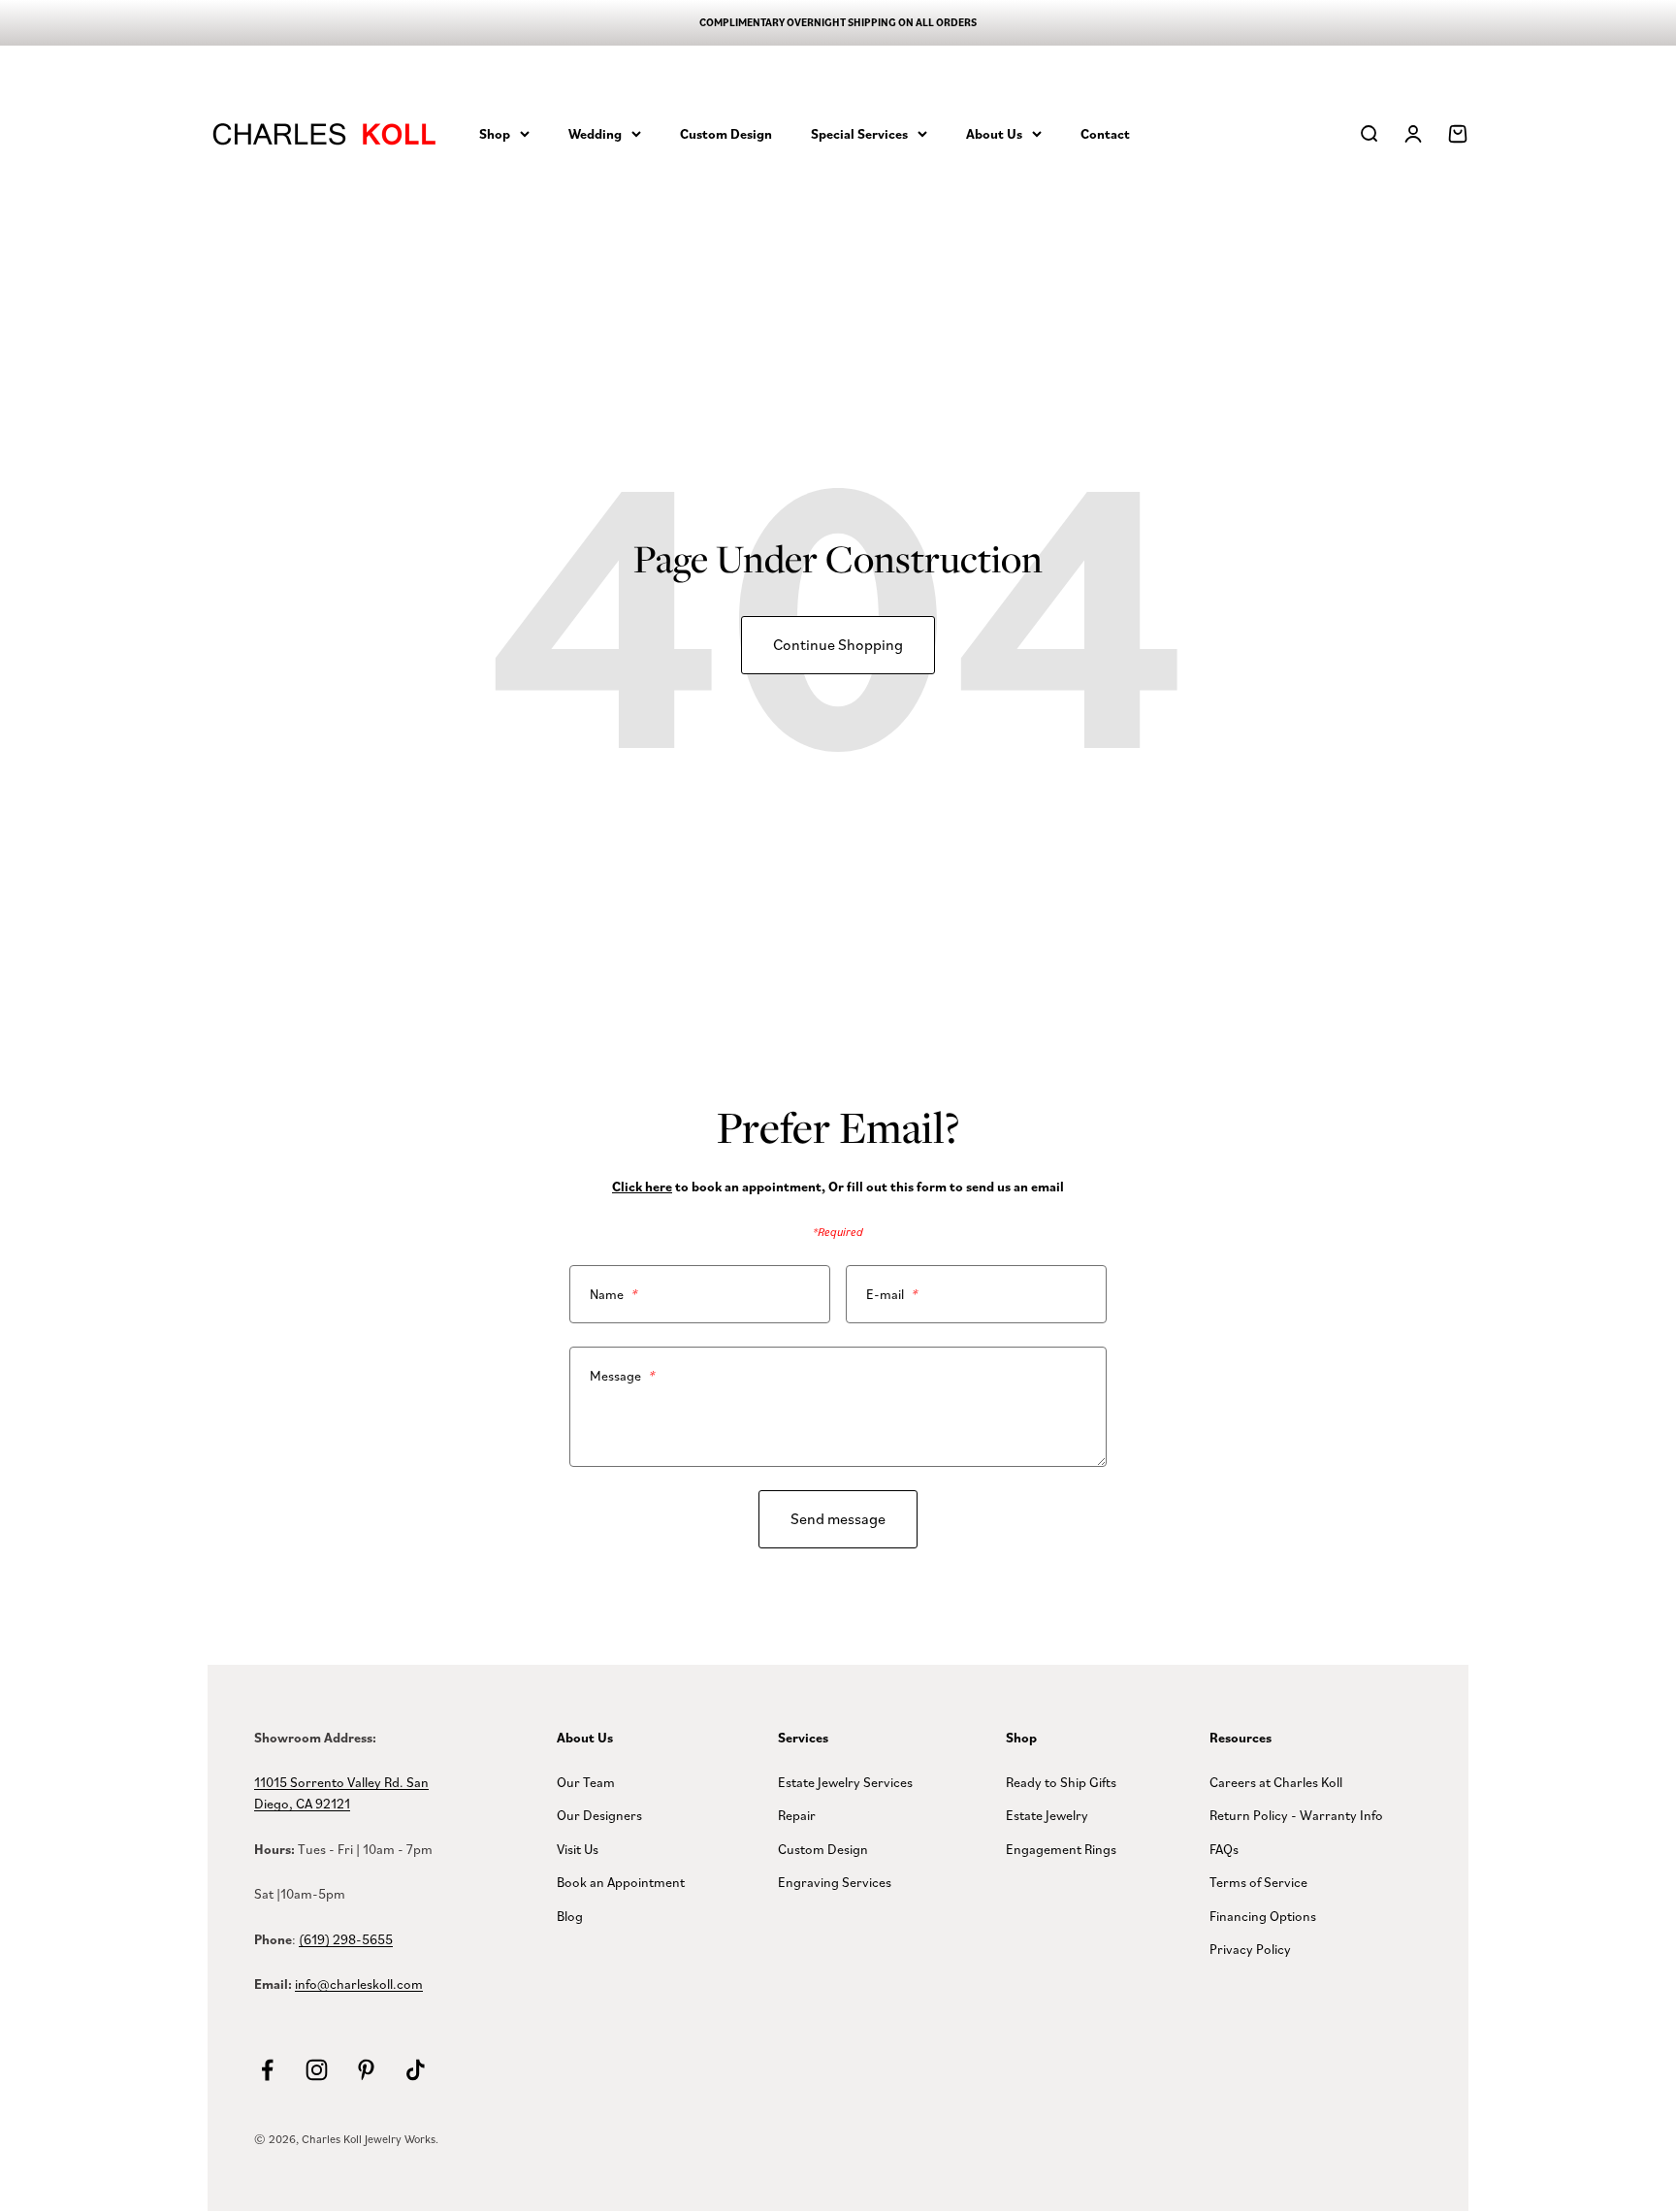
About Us (994, 133)
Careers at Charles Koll (1276, 1782)
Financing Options (1263, 1916)
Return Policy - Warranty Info (1296, 1815)
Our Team (586, 1782)
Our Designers (599, 1815)
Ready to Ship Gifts (1061, 1782)
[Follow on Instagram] (317, 2070)
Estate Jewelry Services (845, 1782)
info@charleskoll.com (359, 1984)
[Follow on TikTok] (416, 2070)
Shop (495, 133)
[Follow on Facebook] (267, 2070)
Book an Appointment (621, 1882)
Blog (570, 1916)
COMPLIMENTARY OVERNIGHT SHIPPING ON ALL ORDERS (838, 22)
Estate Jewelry (1047, 1815)
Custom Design (726, 133)
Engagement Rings (1061, 1849)
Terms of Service (1258, 1882)
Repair (797, 1815)
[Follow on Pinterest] (366, 2070)
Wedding (595, 133)
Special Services (859, 133)
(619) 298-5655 (346, 1939)
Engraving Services (835, 1882)
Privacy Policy (1250, 1949)
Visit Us (578, 1849)
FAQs (1224, 1849)
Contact (1105, 133)
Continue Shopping (838, 644)
